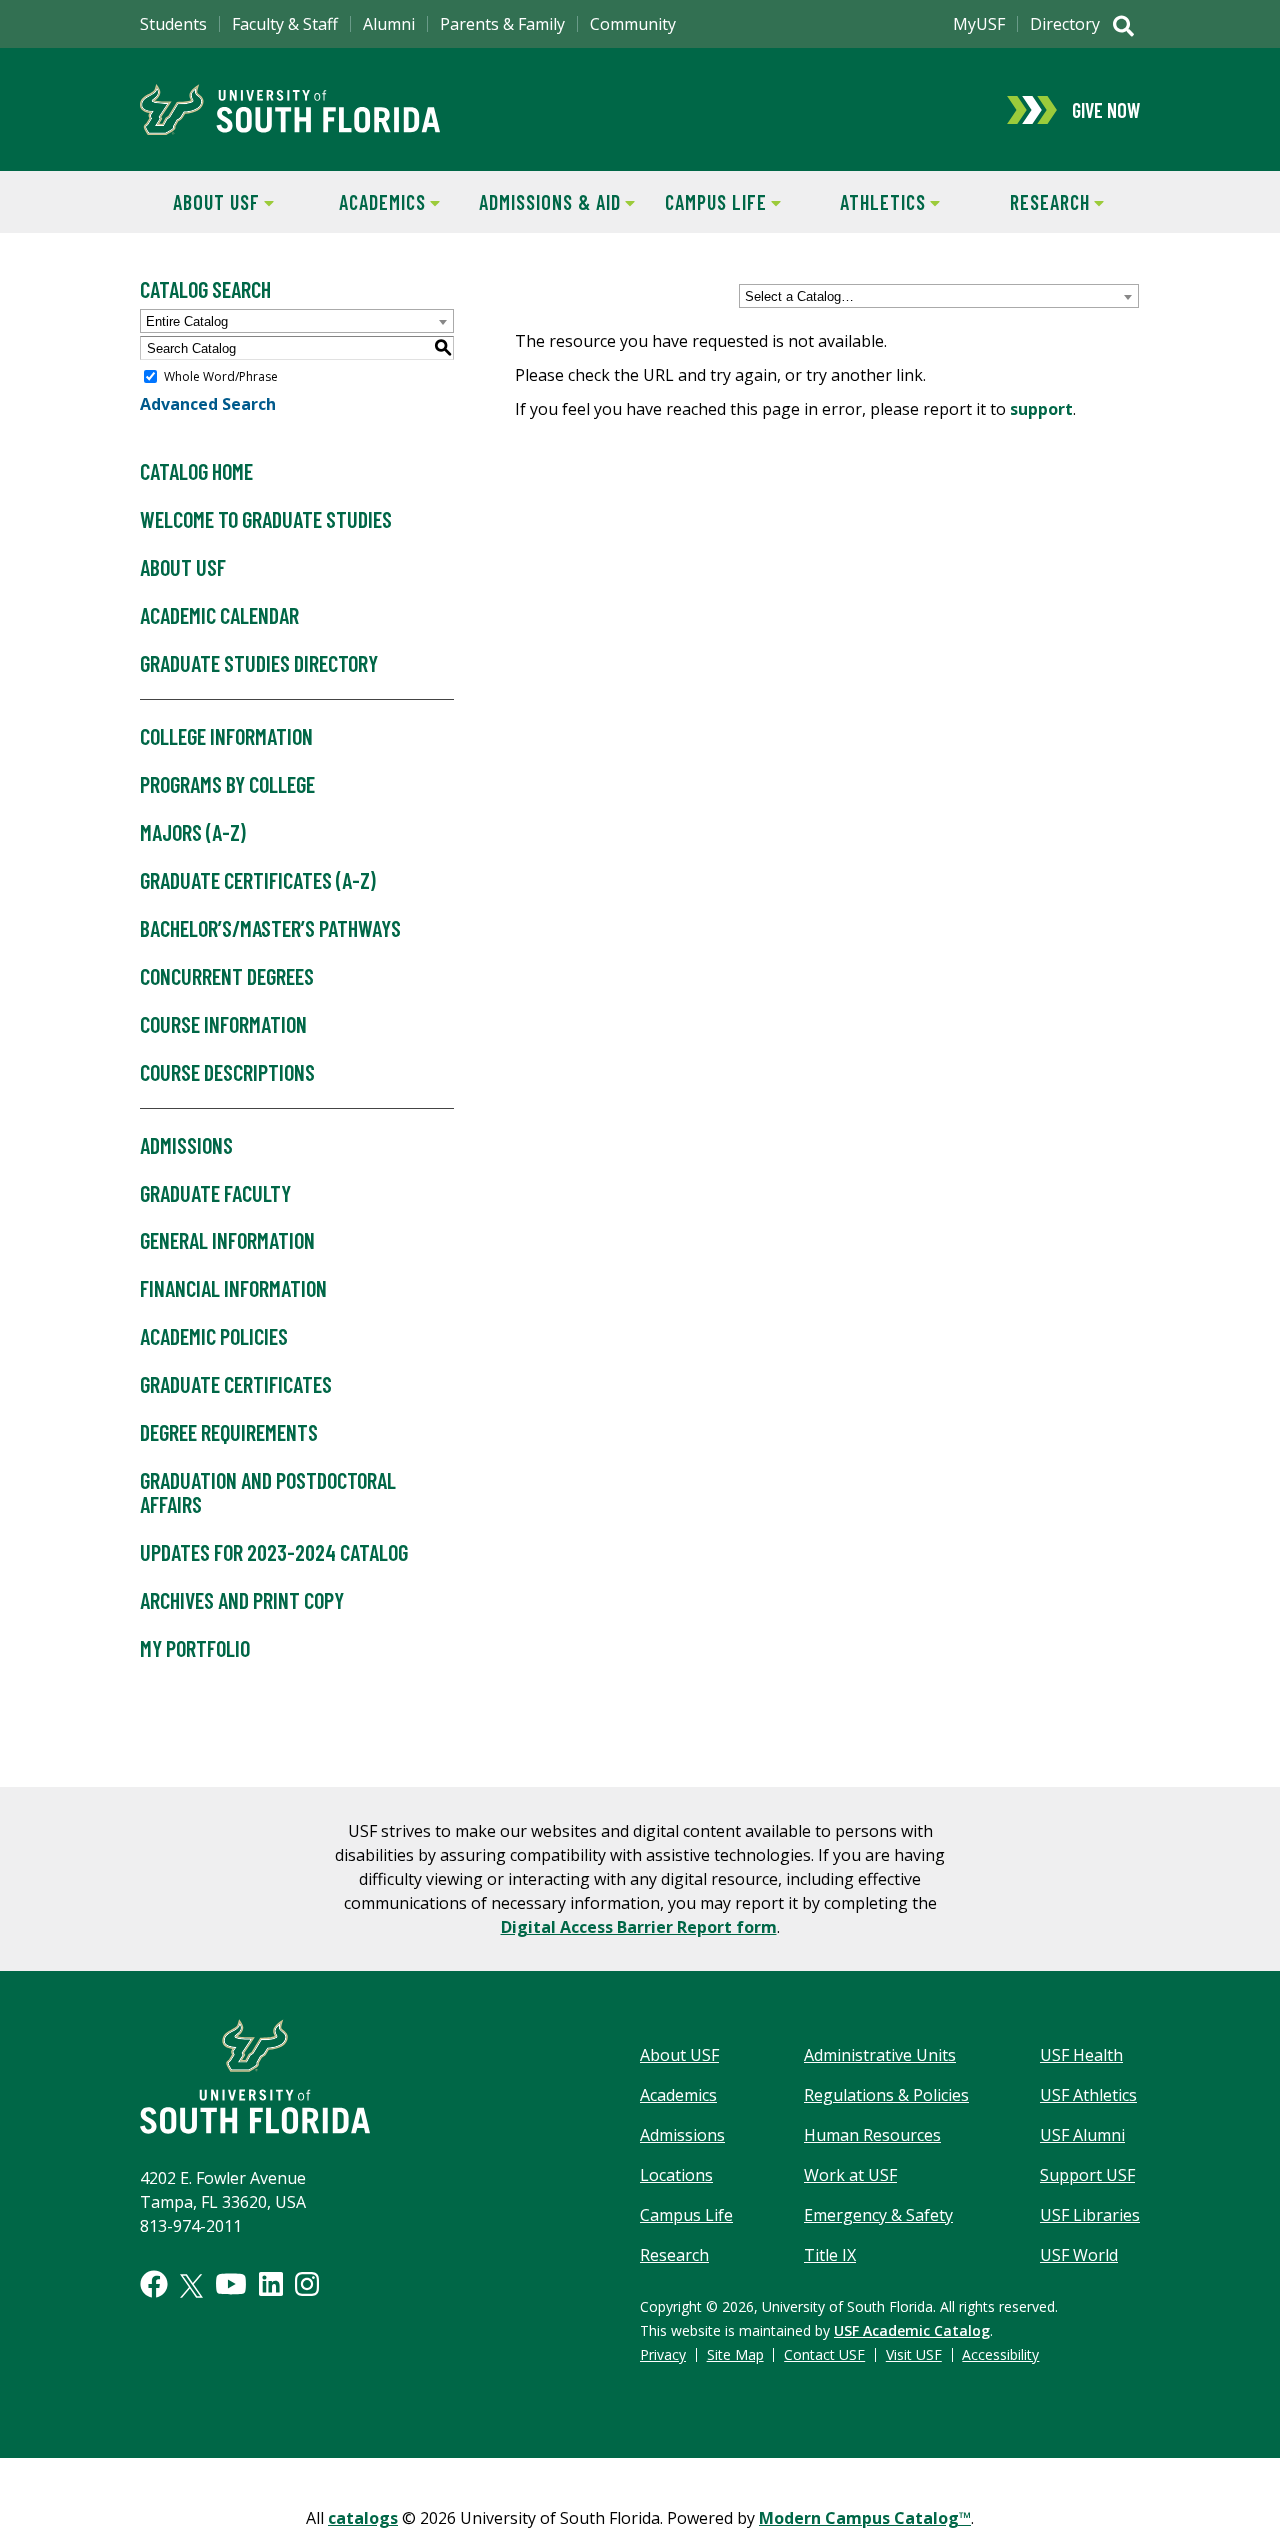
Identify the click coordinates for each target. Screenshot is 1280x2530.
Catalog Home (196, 471)
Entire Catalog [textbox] (187, 321)
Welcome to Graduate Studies (266, 519)
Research (1031, 202)
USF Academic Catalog (912, 2330)
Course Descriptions (227, 1072)
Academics (367, 202)
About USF (200, 202)
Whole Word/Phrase (221, 376)
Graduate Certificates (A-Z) (258, 880)
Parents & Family (502, 24)
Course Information (223, 1024)
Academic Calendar (219, 615)
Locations (676, 2175)
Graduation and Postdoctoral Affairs (268, 1492)
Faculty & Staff (285, 24)
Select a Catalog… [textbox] (799, 296)
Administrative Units (880, 2055)
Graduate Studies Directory (259, 663)
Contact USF (824, 2354)
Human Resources (872, 2135)
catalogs (363, 2518)
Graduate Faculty (215, 1193)
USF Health (1081, 2055)
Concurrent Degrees (227, 976)
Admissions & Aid (546, 202)
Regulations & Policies (886, 2095)
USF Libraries (1090, 2215)
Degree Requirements (229, 1432)
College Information (226, 736)
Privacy (663, 2354)
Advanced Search (208, 404)
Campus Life (703, 202)
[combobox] (939, 296)
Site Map (735, 2354)
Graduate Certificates (236, 1384)
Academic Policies (214, 1336)
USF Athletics (1088, 2095)
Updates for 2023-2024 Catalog (274, 1552)
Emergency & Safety (878, 2215)
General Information (227, 1240)
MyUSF (979, 24)
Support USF (1087, 2175)
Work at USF (850, 2175)
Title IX (830, 2255)
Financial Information (233, 1288)
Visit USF (914, 2354)
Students (173, 24)
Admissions (186, 1145)
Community (633, 24)
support (1041, 409)
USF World (1079, 2255)
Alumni (389, 24)
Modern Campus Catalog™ (865, 2518)
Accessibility (1000, 2354)
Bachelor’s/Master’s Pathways (270, 928)
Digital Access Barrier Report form (639, 1927)
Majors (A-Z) (193, 832)
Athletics (866, 202)
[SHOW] (1123, 28)
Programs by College (227, 784)
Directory (1065, 24)
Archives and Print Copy (242, 1600)
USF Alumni (1082, 2135)
